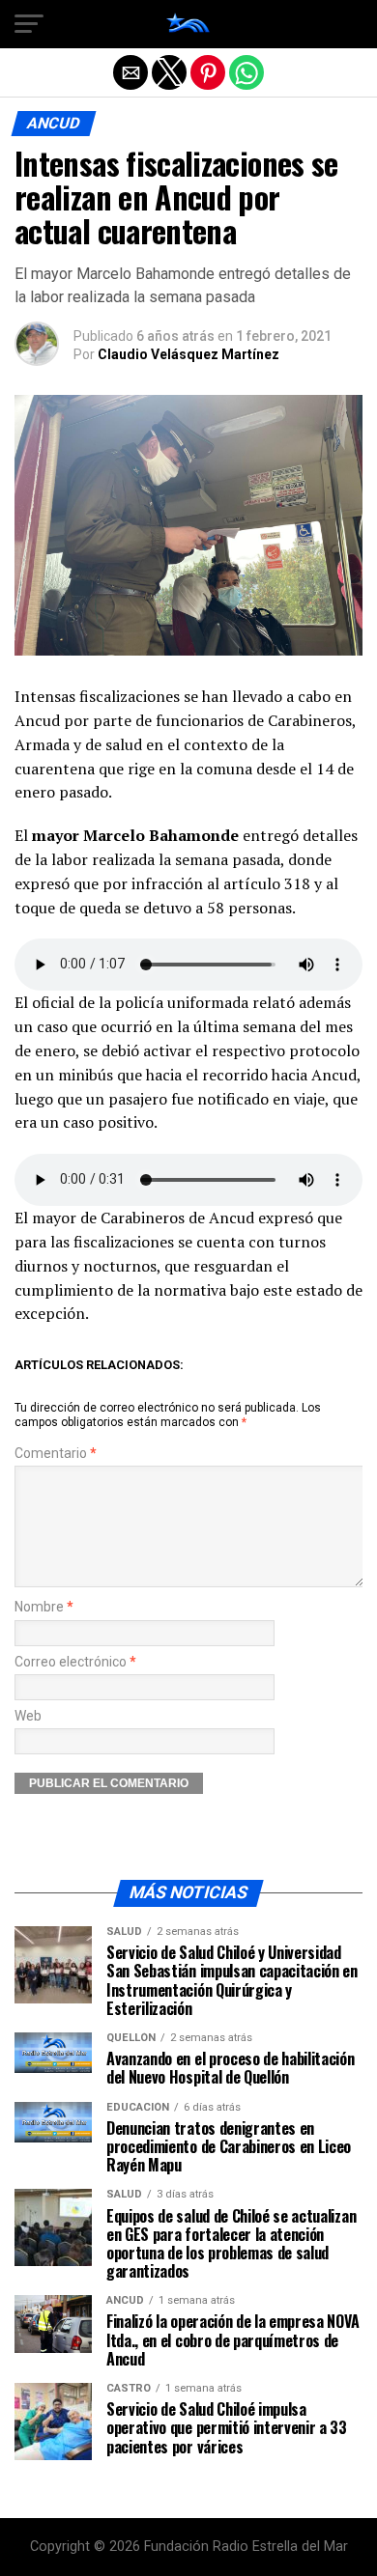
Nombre (44, 1607)
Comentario (56, 1454)
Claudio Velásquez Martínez (188, 354)
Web (28, 1716)
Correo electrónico (75, 1662)
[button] (29, 24)
